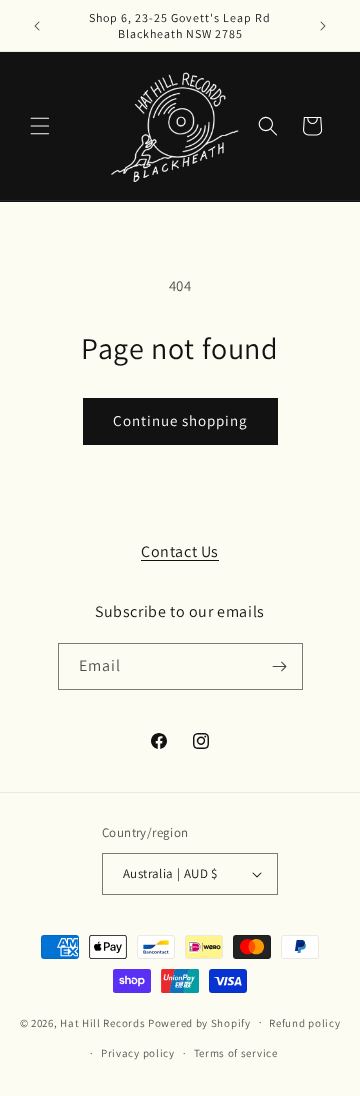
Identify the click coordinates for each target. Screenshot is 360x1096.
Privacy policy (138, 1053)
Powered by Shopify (199, 1022)
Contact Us (180, 551)
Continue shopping (180, 420)
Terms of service (236, 1053)
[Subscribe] (280, 666)
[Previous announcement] (37, 26)
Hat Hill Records (102, 1022)
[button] (40, 126)
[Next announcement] (323, 26)
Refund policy (304, 1023)
